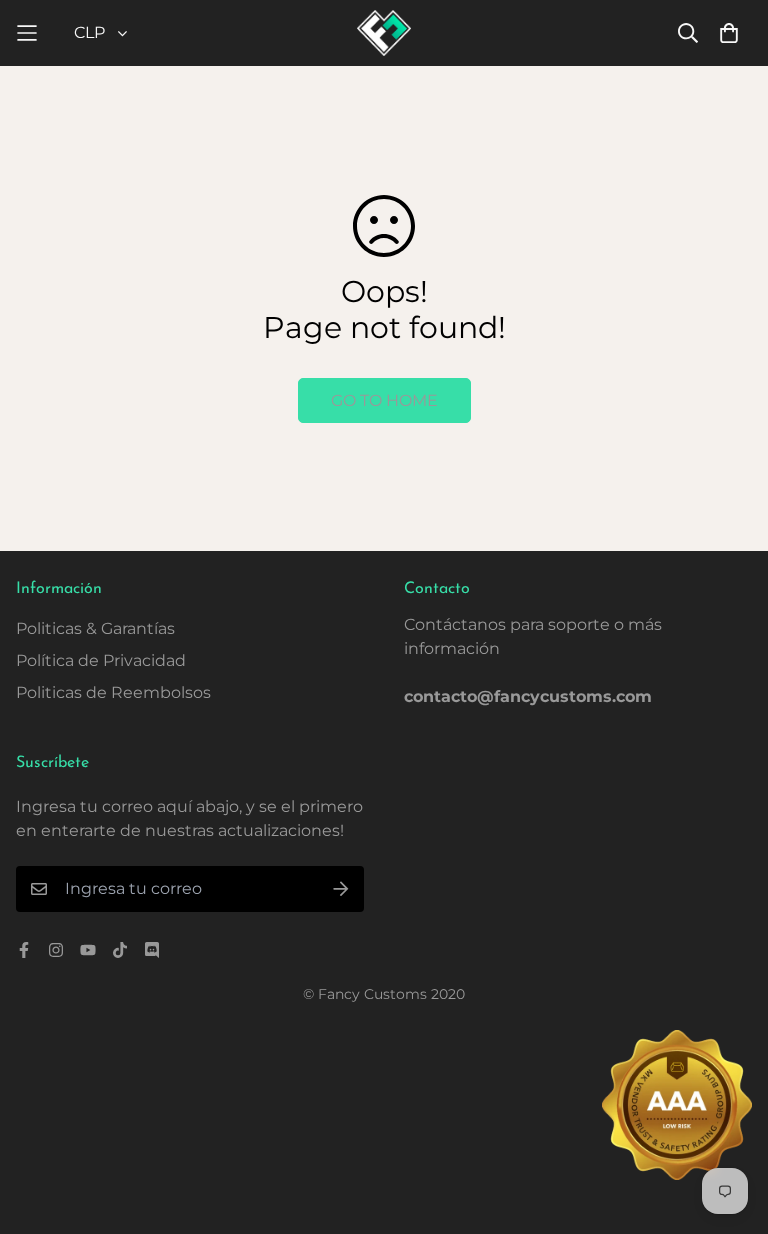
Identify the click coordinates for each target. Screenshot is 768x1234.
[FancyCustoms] (384, 33)
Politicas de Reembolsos (113, 692)
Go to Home (384, 400)
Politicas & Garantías (95, 628)
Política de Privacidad (101, 660)
